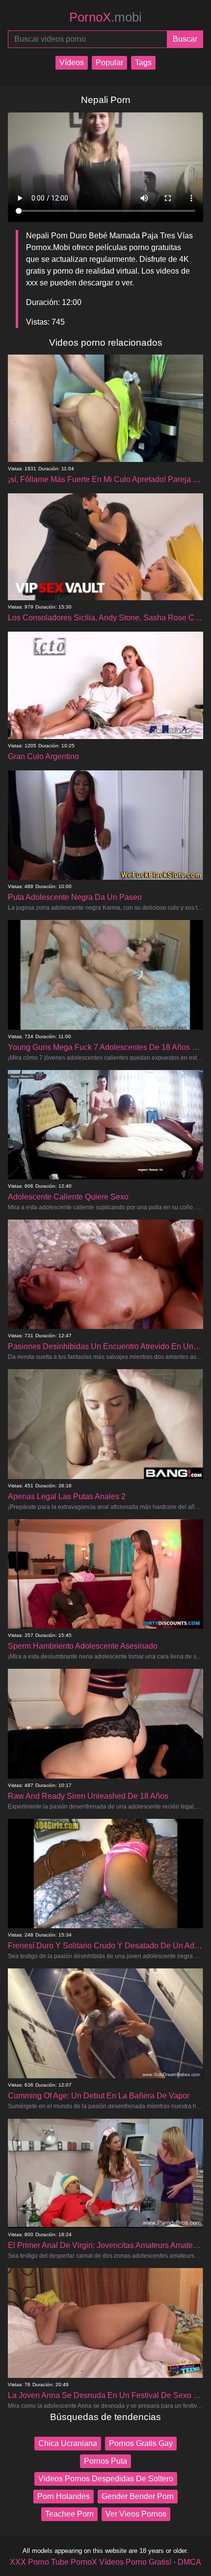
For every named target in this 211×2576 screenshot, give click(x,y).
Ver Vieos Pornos (136, 2514)
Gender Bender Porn (138, 2496)
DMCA (189, 2562)
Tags (143, 63)
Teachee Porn (69, 2514)
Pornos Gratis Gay (141, 2443)
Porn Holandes (64, 2496)
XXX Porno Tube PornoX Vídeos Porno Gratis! (91, 2562)
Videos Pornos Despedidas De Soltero (106, 2479)
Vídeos (72, 63)
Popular (109, 63)
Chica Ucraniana (68, 2443)
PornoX (105, 17)
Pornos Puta (105, 2461)
